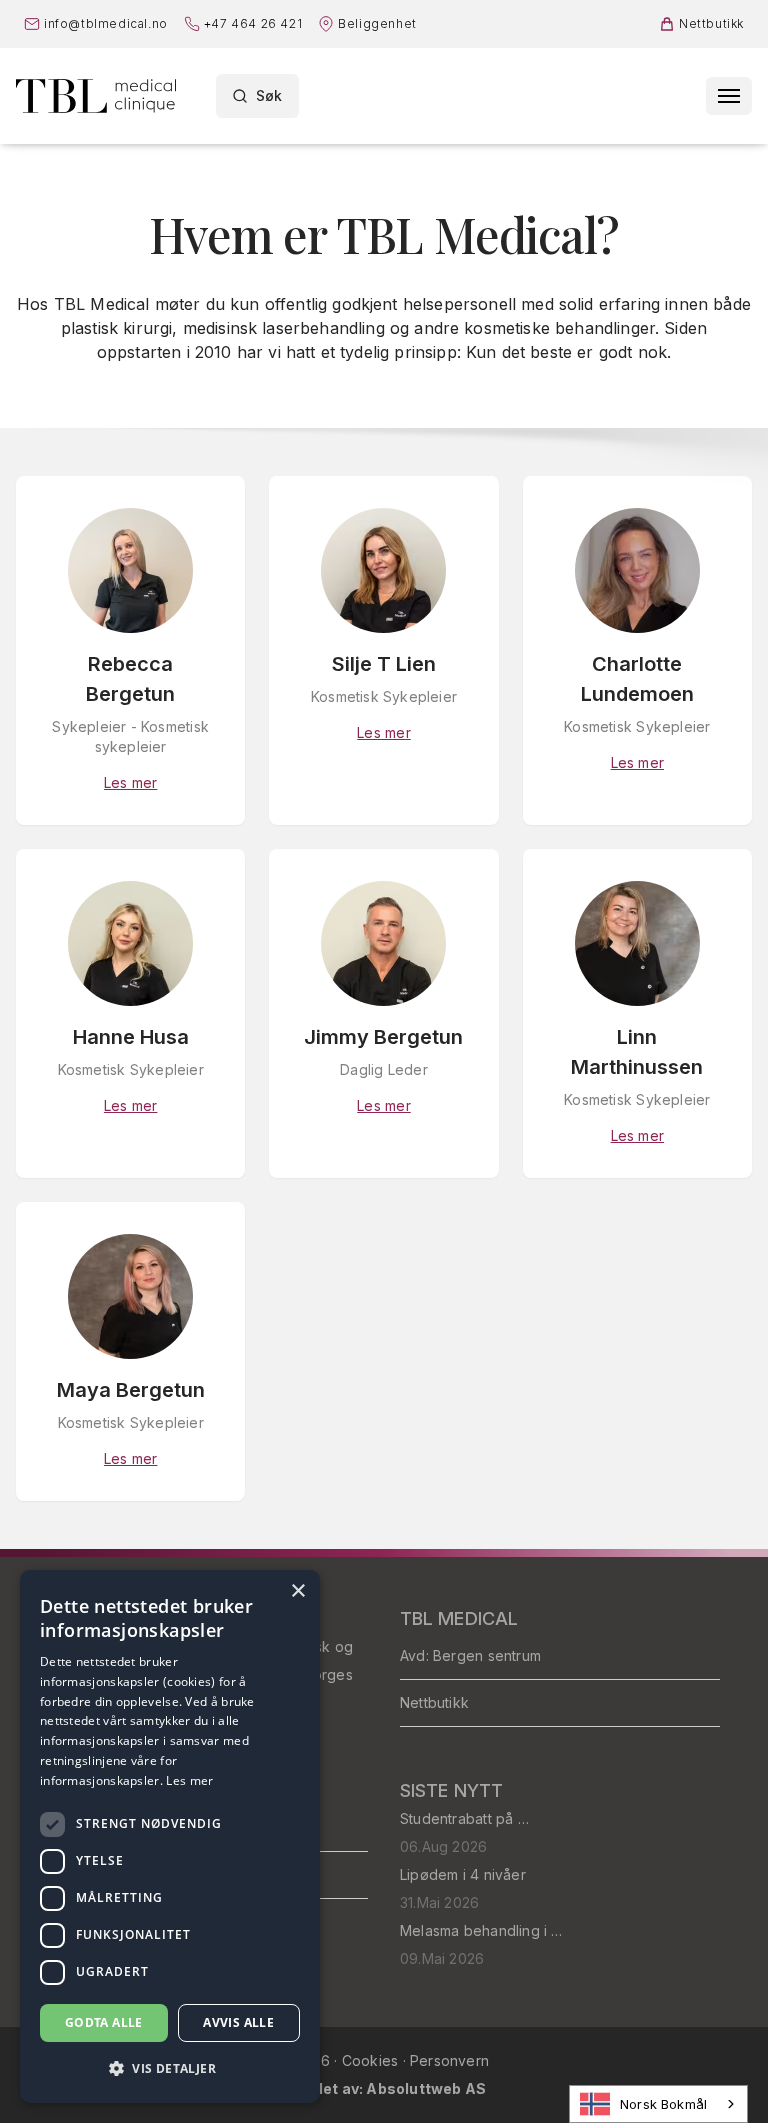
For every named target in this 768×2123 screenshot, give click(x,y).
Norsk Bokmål (663, 2104)
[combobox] (658, 2104)
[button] (170, 2069)
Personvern (449, 2060)
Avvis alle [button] (238, 2022)
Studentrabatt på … (464, 1818)
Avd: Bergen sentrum (470, 1655)
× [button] (297, 1591)
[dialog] (170, 1836)
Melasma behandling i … (481, 1930)
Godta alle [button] (104, 2022)
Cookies (372, 2060)
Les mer (189, 1780)
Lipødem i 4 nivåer (463, 1874)
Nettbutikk (434, 1702)
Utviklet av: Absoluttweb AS (384, 2088)
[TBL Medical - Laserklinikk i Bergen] (96, 96)
